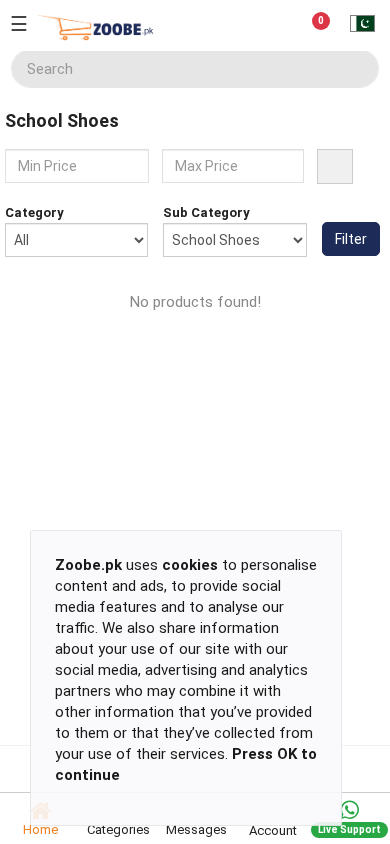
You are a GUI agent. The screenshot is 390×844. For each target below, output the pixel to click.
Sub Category (206, 212)
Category (34, 212)
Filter (351, 239)
